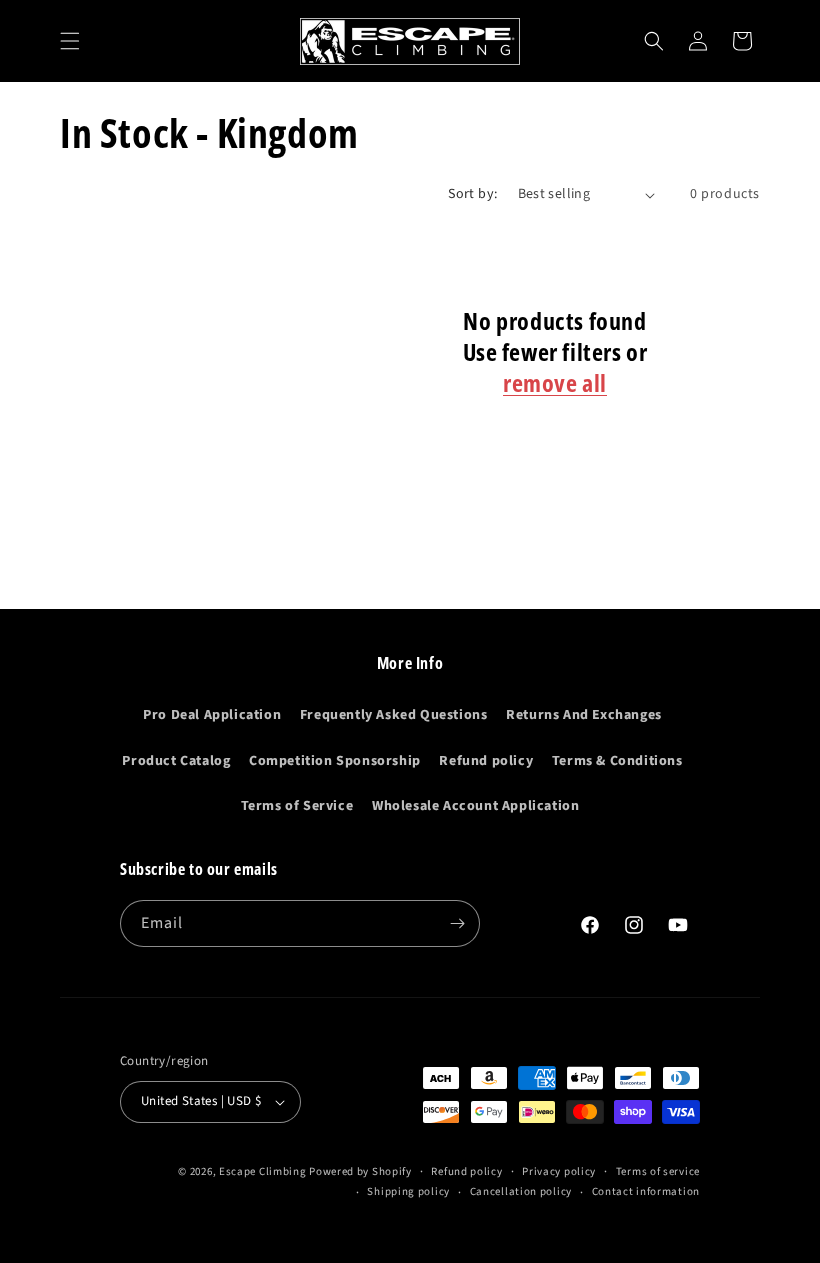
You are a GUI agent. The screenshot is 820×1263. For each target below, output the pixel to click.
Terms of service (658, 1171)
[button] (70, 41)
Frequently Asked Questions (394, 715)
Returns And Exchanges (584, 715)
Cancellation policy (521, 1191)
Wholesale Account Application (475, 806)
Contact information (646, 1191)
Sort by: (472, 194)
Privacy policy (559, 1171)
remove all (555, 382)
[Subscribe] (457, 923)
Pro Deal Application (212, 715)
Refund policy (486, 761)
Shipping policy (408, 1191)
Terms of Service (297, 806)
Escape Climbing (263, 1171)
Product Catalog (176, 761)
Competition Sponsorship (335, 761)
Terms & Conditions (617, 761)
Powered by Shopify (360, 1171)
